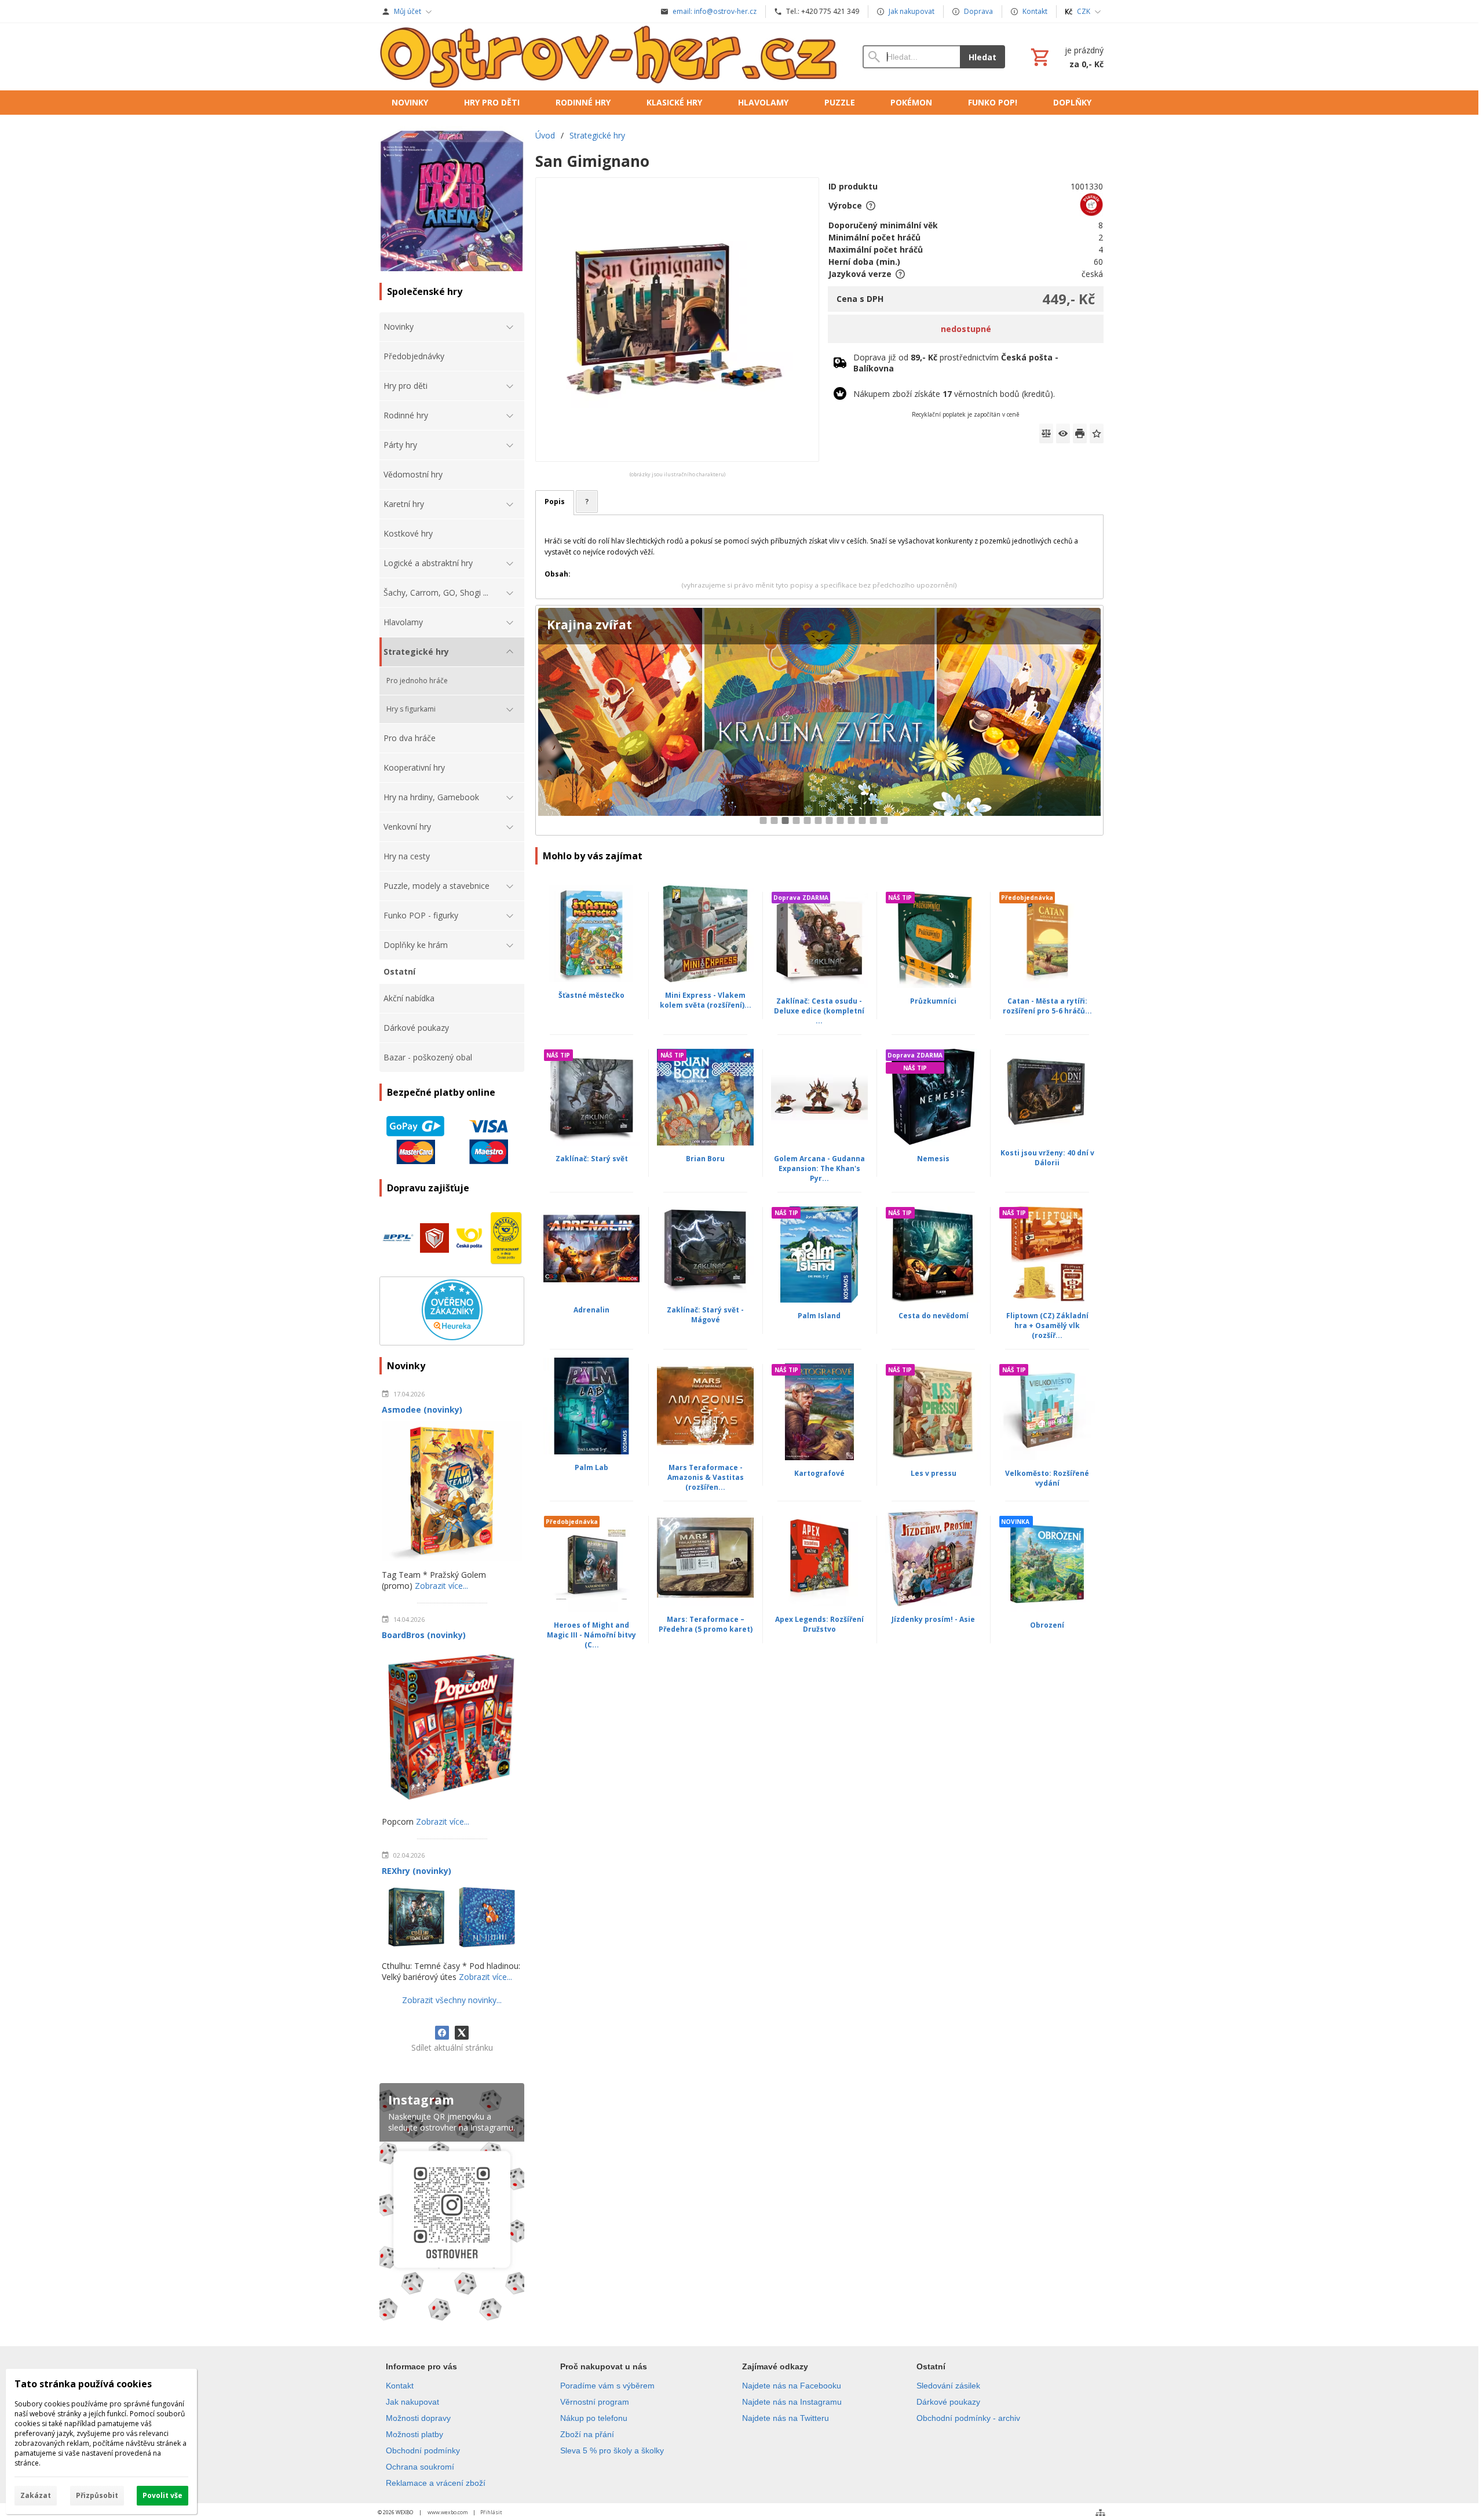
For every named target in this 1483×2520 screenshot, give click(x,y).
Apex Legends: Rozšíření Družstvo (819, 1624)
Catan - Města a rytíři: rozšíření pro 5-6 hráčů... (1047, 1006)
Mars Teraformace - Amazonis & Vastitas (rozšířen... (706, 1477)
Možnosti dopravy (418, 2418)
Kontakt (400, 2386)
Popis (555, 502)
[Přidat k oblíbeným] (1097, 433)
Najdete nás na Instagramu (792, 2402)
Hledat (982, 57)
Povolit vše (162, 2495)
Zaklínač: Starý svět (592, 1159)
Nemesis (933, 1159)
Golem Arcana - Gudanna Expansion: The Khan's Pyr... (819, 1168)
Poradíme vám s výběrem (607, 2386)
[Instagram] (452, 2204)
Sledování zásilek (948, 2386)
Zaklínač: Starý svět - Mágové (705, 1315)
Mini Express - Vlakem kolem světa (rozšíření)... (706, 1000)
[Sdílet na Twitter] (462, 2033)
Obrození (1047, 1625)
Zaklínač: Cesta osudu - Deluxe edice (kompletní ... (819, 1011)
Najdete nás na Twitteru (786, 2418)
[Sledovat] (1063, 433)
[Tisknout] (1080, 433)
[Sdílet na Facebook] (442, 2033)
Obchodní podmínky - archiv (968, 2418)
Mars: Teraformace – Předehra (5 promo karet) (706, 1624)
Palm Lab (591, 1467)
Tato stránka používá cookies (83, 2384)
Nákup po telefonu (594, 2418)
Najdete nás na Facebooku (792, 2386)
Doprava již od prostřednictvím (956, 363)
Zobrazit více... (441, 1586)
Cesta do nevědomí (934, 1316)
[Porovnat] (1046, 433)
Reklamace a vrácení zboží (436, 2483)
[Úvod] (609, 57)
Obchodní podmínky (423, 2450)
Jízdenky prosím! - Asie (933, 1619)
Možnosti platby (414, 2434)
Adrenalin (591, 1310)
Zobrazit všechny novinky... (452, 2000)
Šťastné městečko (591, 995)
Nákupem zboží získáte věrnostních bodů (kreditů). (954, 394)
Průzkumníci (933, 1001)
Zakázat (36, 2495)
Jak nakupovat (412, 2402)
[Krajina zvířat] (819, 721)
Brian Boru (705, 1159)
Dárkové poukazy (948, 2402)
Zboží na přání (587, 2434)
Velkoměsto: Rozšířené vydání (1047, 1478)
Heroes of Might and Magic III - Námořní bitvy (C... (591, 1635)
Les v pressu (934, 1473)
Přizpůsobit (97, 2495)
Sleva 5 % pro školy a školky (612, 2450)
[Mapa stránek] (1100, 2512)
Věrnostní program (595, 2402)
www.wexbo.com (448, 2512)
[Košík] (1066, 57)
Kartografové (819, 1473)
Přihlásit (491, 2512)
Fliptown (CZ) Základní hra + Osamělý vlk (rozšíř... (1047, 1325)
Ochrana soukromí (420, 2467)
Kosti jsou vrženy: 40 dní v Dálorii (1047, 1158)
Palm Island (819, 1316)
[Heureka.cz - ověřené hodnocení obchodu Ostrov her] (452, 1337)
